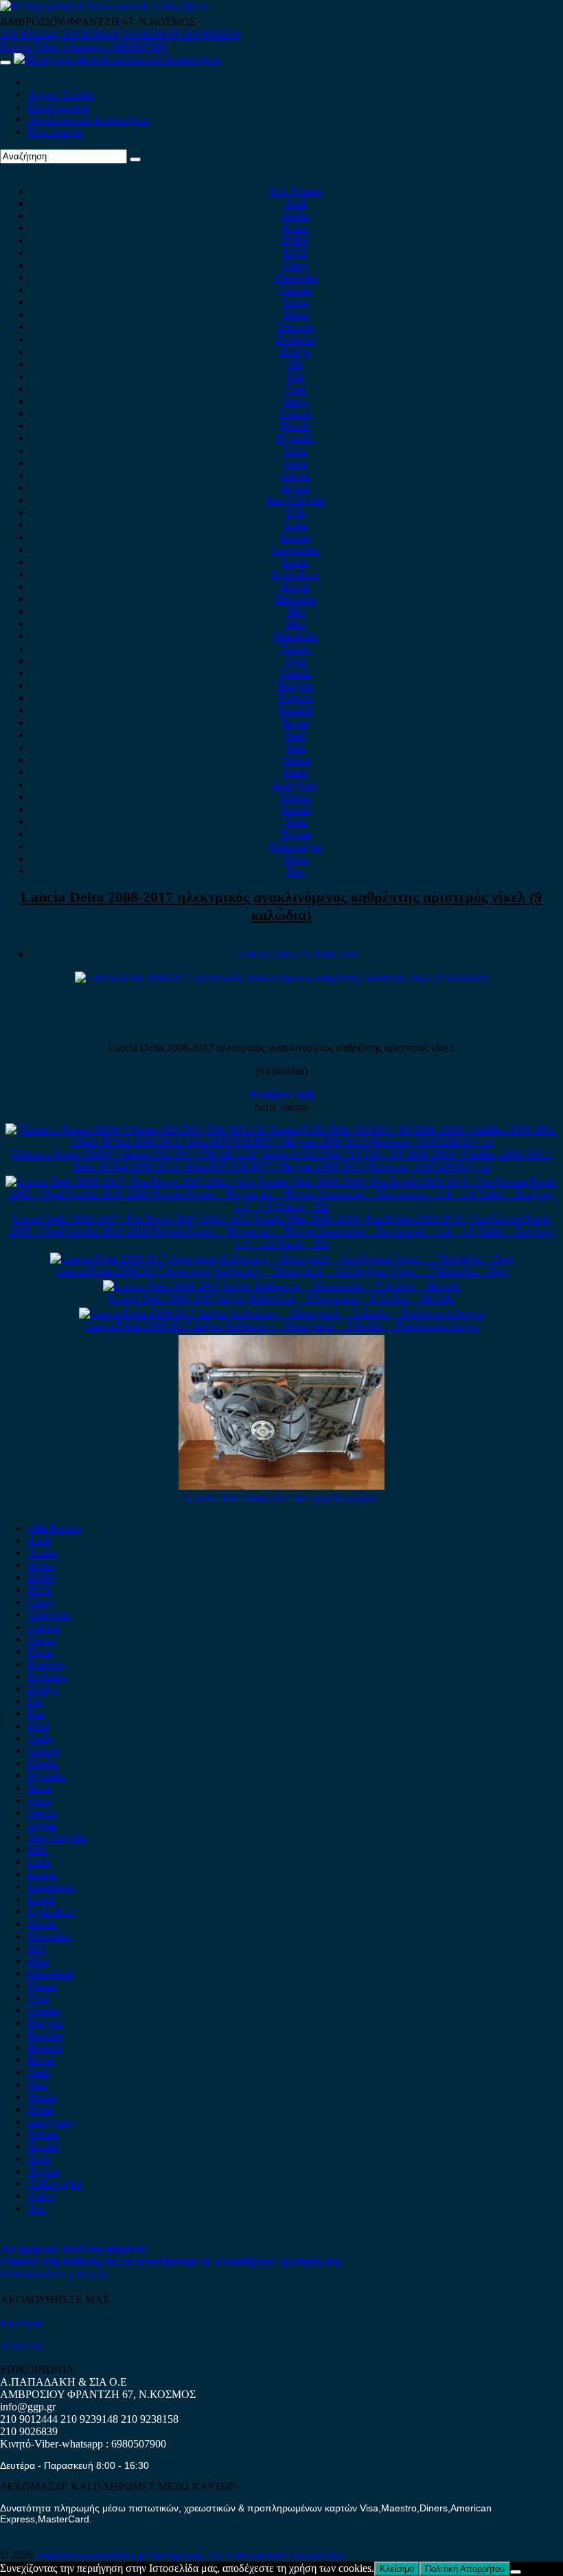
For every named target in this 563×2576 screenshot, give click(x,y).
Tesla (295, 821)
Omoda (295, 673)
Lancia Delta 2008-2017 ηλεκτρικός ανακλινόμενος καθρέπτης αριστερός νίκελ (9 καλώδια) (281, 906)
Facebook (21, 2323)
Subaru (295, 797)
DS (295, 364)
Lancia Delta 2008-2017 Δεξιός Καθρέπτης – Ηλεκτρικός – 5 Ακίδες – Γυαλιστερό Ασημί (281, 1326)
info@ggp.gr (28, 2407)
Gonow (295, 413)
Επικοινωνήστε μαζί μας (54, 2273)
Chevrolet (295, 277)
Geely (295, 401)
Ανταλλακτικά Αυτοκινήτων (89, 119)
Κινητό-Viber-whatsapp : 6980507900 (83, 46)
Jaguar (295, 488)
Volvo (295, 859)
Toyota (295, 834)
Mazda (295, 586)
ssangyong (295, 784)
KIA (295, 512)
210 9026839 (210, 34)
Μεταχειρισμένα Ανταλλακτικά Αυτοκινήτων (247, 2555)
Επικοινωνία (55, 132)
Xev (295, 871)
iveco (295, 463)
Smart (295, 772)
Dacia (295, 314)
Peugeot (295, 685)
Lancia (295, 537)
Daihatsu (295, 339)
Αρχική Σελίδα (60, 94)
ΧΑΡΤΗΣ (22, 2346)
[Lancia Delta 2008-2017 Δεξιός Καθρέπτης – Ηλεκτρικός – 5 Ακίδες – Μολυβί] (281, 1286)
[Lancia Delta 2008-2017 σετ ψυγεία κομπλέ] (281, 1486)
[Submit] (135, 159)
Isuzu (295, 450)
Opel (295, 661)
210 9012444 (29, 34)
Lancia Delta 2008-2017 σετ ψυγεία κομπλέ (281, 1498)
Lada (295, 525)
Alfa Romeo (295, 191)
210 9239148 (89, 34)
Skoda (295, 760)
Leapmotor (295, 549)
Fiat (295, 376)
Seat (295, 747)
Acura (295, 228)
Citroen (295, 290)
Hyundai (295, 438)
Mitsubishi (295, 636)
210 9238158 (151, 34)
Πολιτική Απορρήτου (465, 2569)
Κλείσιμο (397, 2569)
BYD (295, 253)
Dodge (295, 351)
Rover (295, 723)
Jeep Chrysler (295, 500)
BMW (295, 240)
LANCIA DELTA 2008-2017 (295, 954)
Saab (295, 735)
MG (295, 611)
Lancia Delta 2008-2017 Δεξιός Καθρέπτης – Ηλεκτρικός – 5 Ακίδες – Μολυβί (281, 1298)
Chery (295, 265)
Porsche (295, 698)
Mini (295, 624)
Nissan (295, 648)
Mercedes (295, 599)
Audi (295, 203)
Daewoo (295, 327)
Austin (295, 215)
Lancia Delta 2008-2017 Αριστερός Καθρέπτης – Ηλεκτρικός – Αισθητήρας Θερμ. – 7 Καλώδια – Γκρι (281, 1271)
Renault (295, 710)
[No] (516, 2572)
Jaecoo (295, 475)
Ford (295, 389)
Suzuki (295, 809)
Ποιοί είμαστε (58, 107)
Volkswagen (295, 846)
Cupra (295, 302)
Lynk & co (295, 574)
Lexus (295, 562)
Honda (295, 426)
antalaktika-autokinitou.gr (92, 2555)
